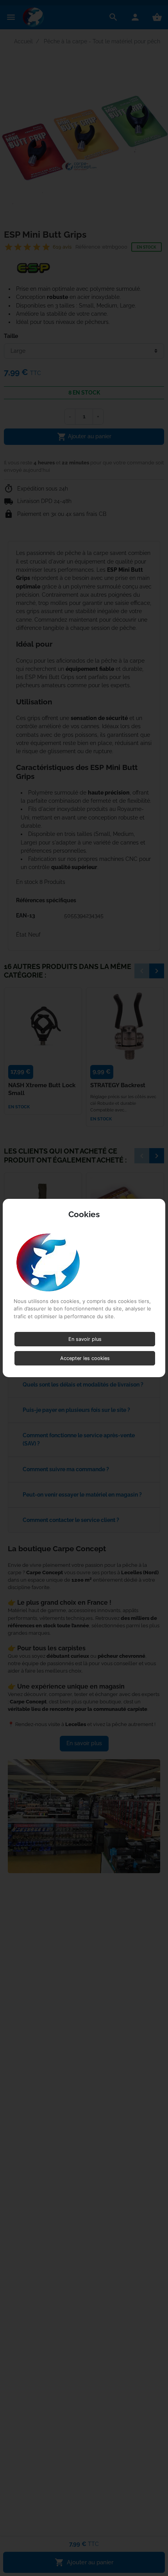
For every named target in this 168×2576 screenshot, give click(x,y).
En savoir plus (85, 1339)
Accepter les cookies (85, 1358)
